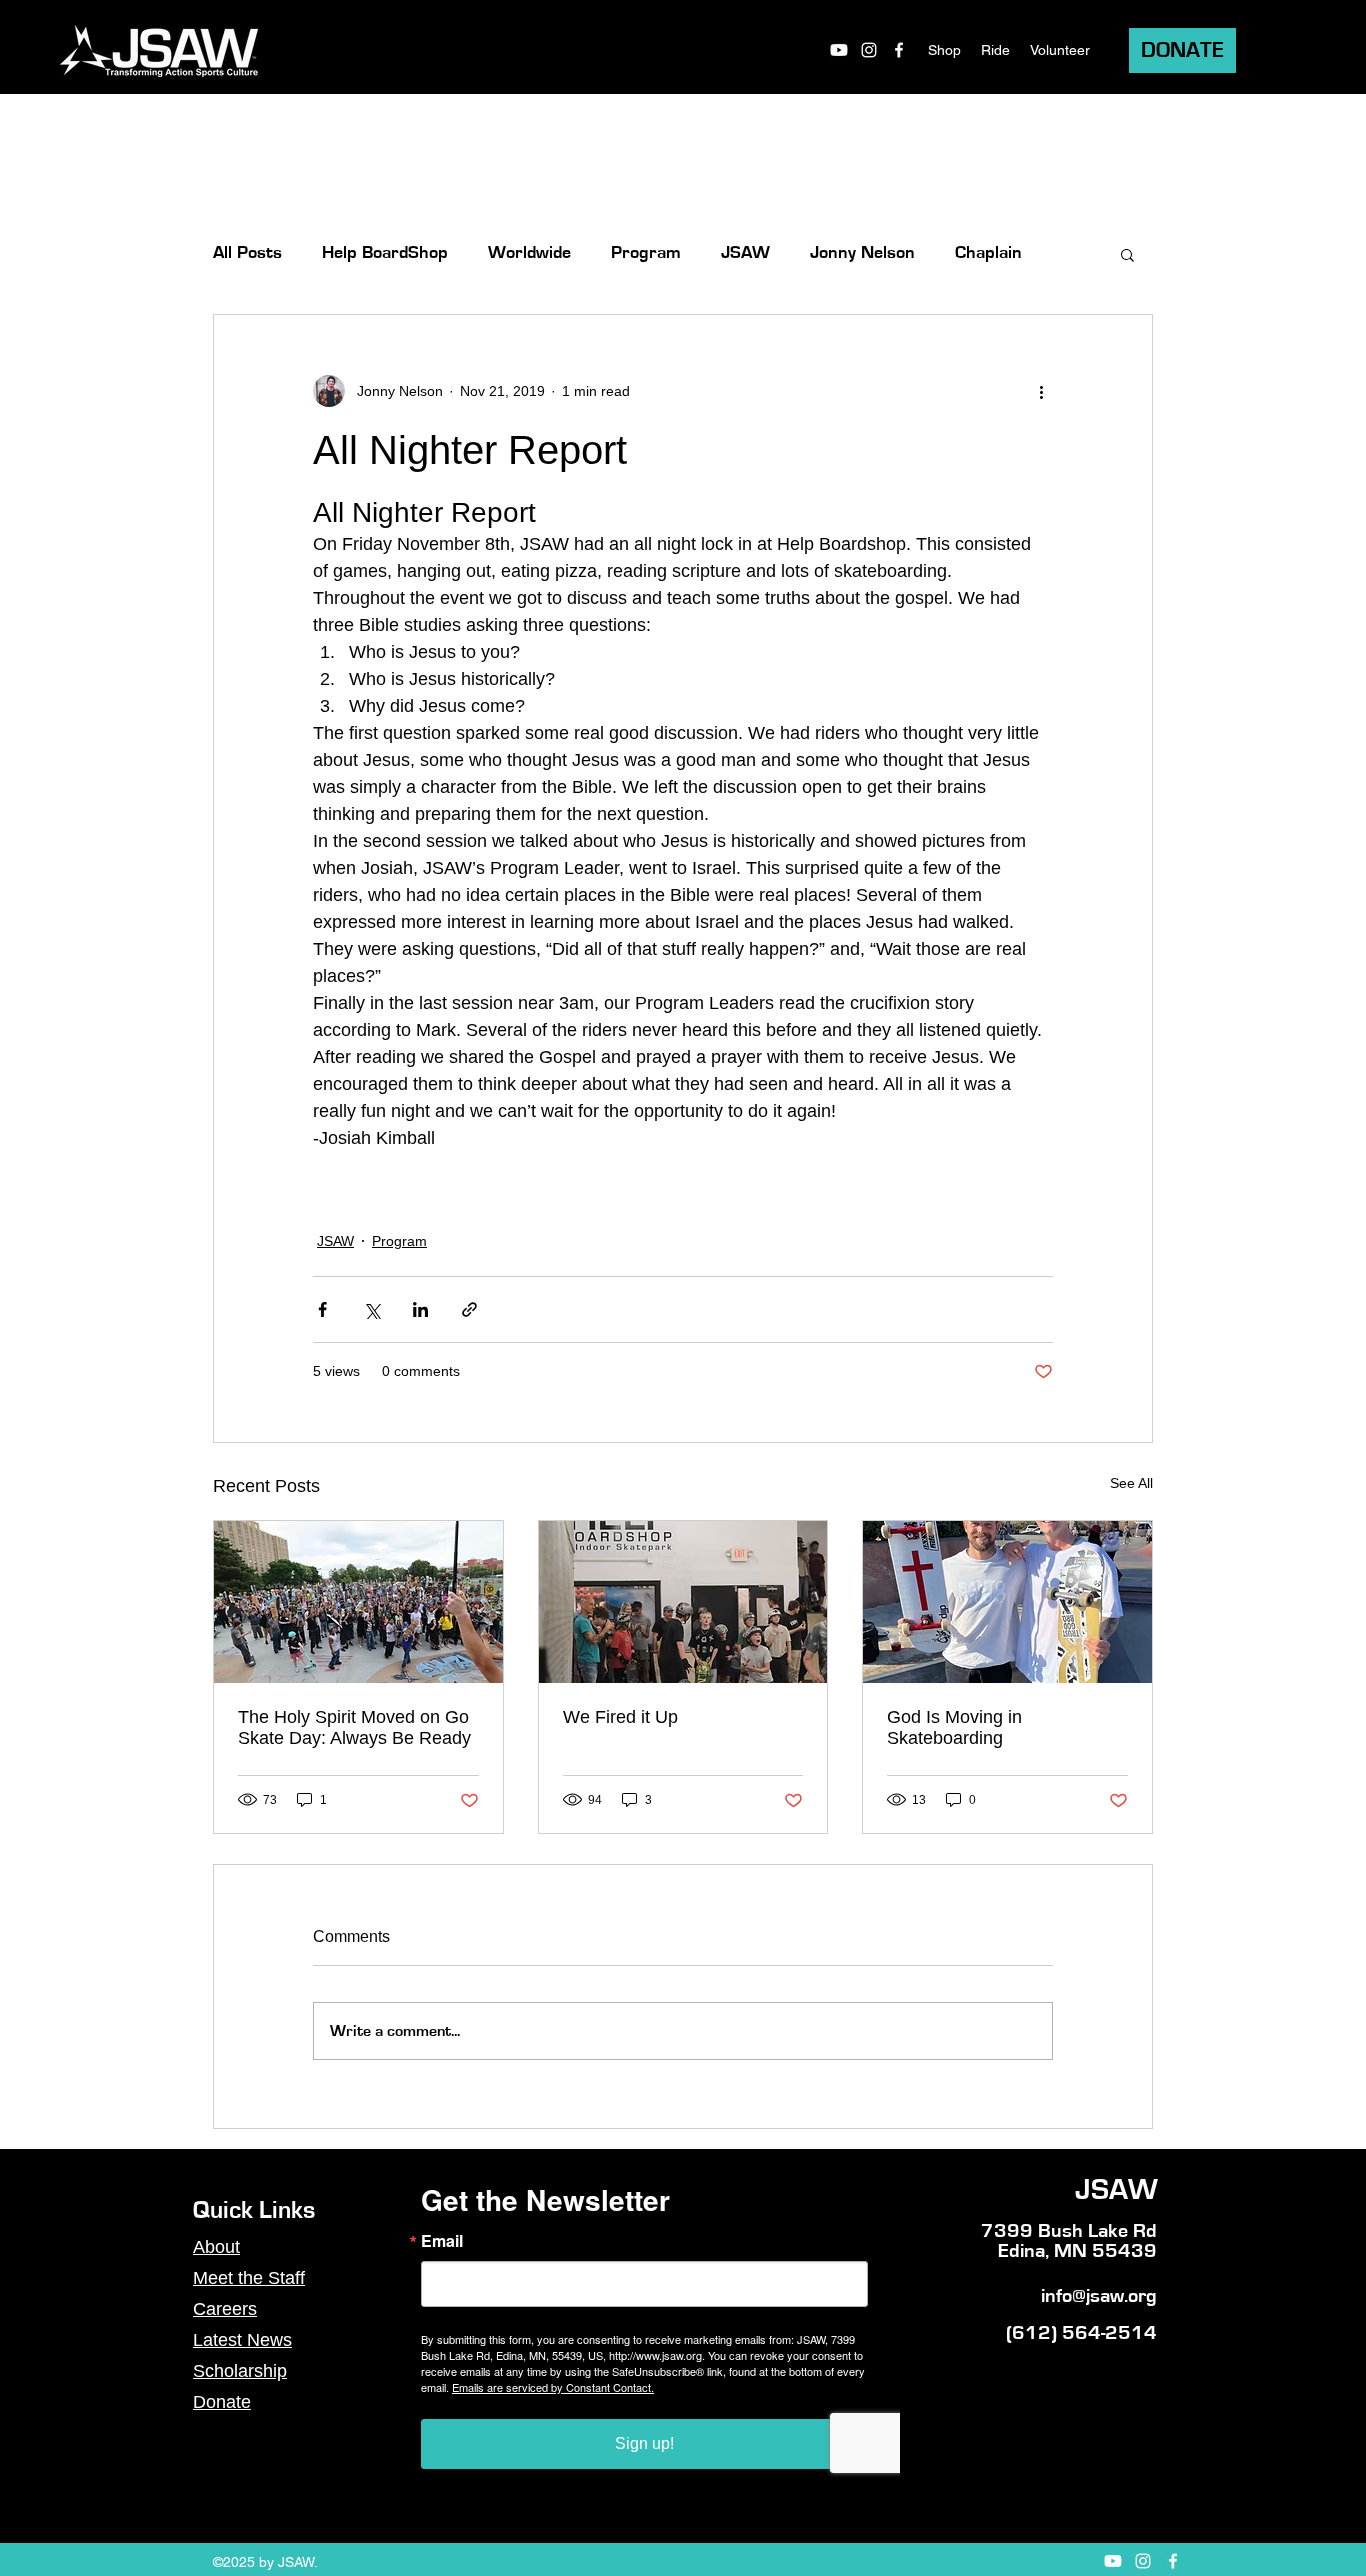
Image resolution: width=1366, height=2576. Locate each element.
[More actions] (1041, 391)
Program (646, 253)
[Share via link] (469, 1309)
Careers (225, 2309)
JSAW (745, 253)
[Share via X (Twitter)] (371, 1309)
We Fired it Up (620, 1717)
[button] (1127, 254)
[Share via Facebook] (322, 1309)
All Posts (247, 253)
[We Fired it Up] (683, 1602)
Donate (222, 2402)
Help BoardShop (385, 253)
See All (1131, 1483)
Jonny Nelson (862, 253)
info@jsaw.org (1099, 2296)
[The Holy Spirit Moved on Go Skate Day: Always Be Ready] (358, 1602)
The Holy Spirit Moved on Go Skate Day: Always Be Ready (354, 1727)
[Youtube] (839, 50)
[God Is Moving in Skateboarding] (1007, 1602)
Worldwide (529, 253)
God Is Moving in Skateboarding (954, 1727)
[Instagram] (869, 50)
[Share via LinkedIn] (420, 1309)
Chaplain (988, 253)
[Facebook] (899, 50)
